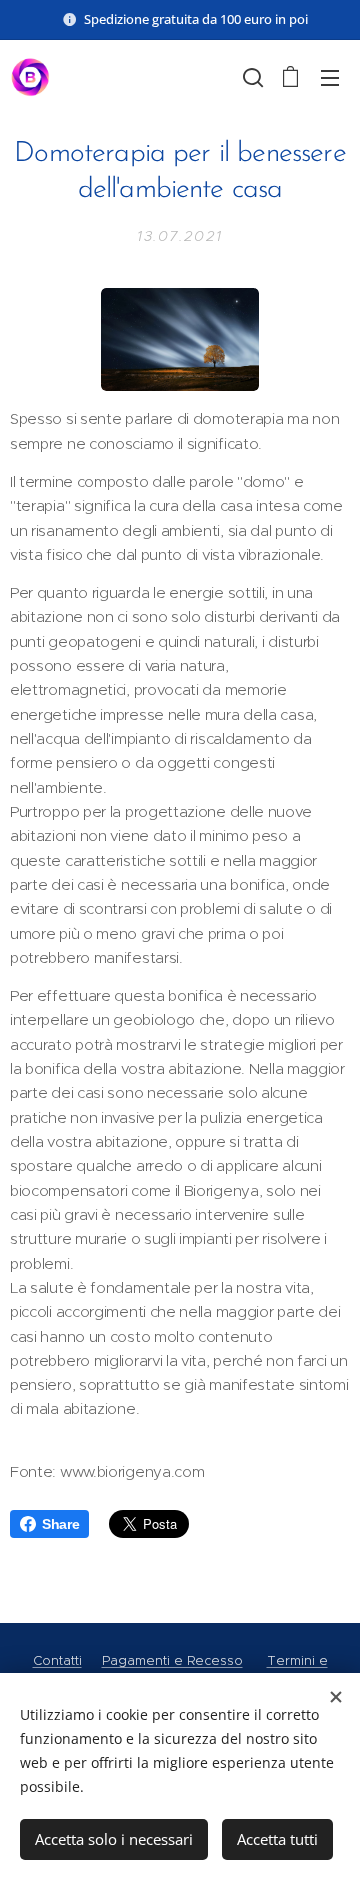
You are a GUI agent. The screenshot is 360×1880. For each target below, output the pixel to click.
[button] (251, 77)
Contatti (57, 1660)
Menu (330, 77)
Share (60, 1524)
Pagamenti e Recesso (172, 1660)
